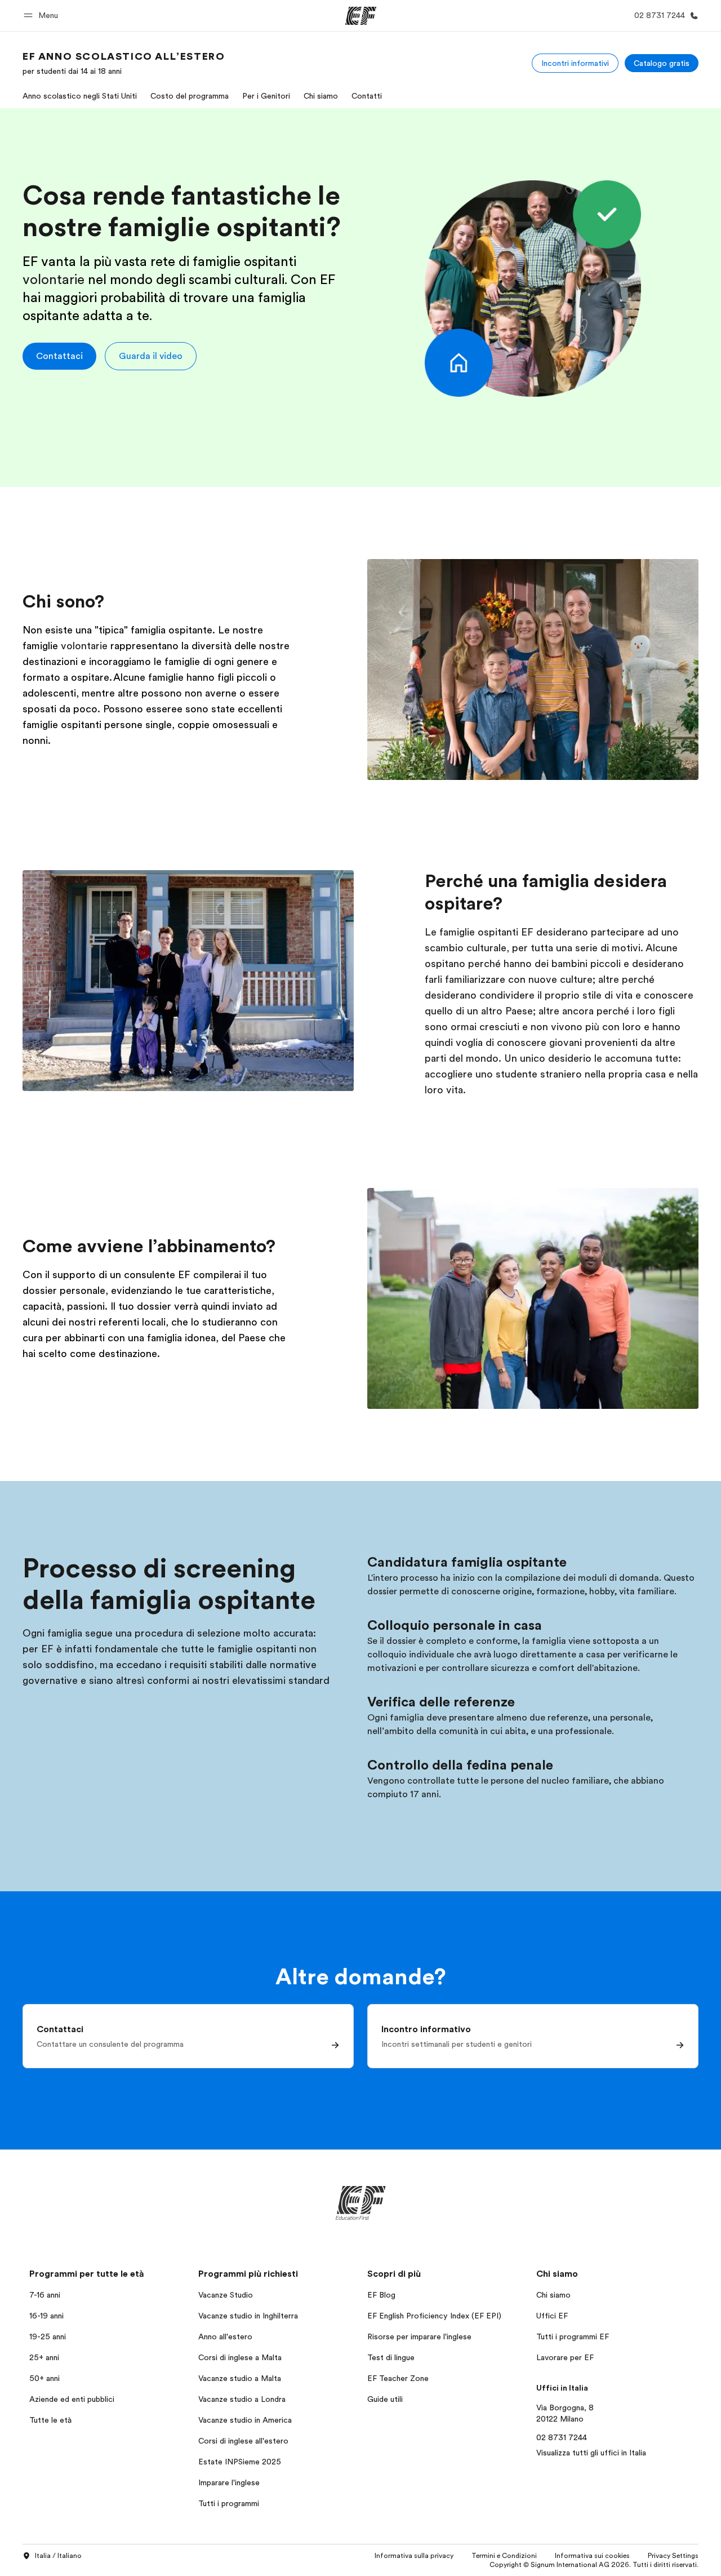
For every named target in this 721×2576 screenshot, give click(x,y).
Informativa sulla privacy (414, 2556)
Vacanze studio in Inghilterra (248, 2316)
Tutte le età (50, 2420)
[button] (43, 15)
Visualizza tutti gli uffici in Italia (591, 2453)
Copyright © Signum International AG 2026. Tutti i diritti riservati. (594, 2565)
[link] (124, 63)
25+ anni (44, 2357)
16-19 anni (46, 2316)
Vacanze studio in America (245, 2420)
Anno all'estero (225, 2336)
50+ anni (44, 2378)
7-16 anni (45, 2295)
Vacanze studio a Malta (240, 2378)
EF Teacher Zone (398, 2378)
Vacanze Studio (226, 2295)
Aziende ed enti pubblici (73, 2399)
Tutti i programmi (229, 2503)
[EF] (361, 16)
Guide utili (385, 2399)
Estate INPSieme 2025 (240, 2462)
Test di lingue (391, 2357)
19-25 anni (48, 2336)
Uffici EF (552, 2316)
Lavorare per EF (565, 2357)
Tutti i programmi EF (573, 2336)
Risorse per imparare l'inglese (419, 2336)
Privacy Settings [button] (673, 2556)
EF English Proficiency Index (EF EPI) (434, 2316)
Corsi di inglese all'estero (243, 2441)
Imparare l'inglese (229, 2482)
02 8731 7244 (562, 2437)
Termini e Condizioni (504, 2556)
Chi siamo (553, 2295)
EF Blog (381, 2295)
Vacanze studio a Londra (242, 2399)
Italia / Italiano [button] (58, 2556)
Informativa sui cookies (592, 2556)
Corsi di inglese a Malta (240, 2357)
